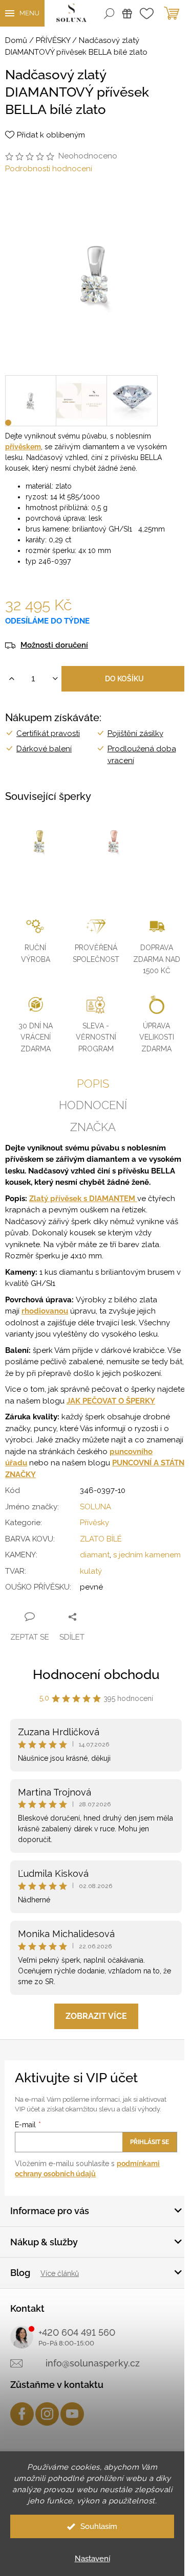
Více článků (60, 2273)
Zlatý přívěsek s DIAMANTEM (83, 1199)
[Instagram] (47, 2414)
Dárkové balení (44, 749)
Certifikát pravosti (48, 733)
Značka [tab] (93, 1127)
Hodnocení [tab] (93, 1105)
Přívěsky (94, 1523)
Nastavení (92, 2559)
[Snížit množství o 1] (55, 679)
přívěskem (23, 447)
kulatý (91, 1571)
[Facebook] (22, 2414)
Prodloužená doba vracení (142, 755)
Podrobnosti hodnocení (49, 169)
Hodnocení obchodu (96, 1674)
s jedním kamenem (147, 1555)
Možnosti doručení (54, 645)
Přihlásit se (150, 2142)
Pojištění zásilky (135, 733)
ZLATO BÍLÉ (101, 1539)
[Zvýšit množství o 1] (12, 679)
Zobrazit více (96, 2016)
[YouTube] (72, 2414)
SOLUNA (95, 1507)
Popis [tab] (93, 1084)
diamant (95, 1555)
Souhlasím (99, 2526)
